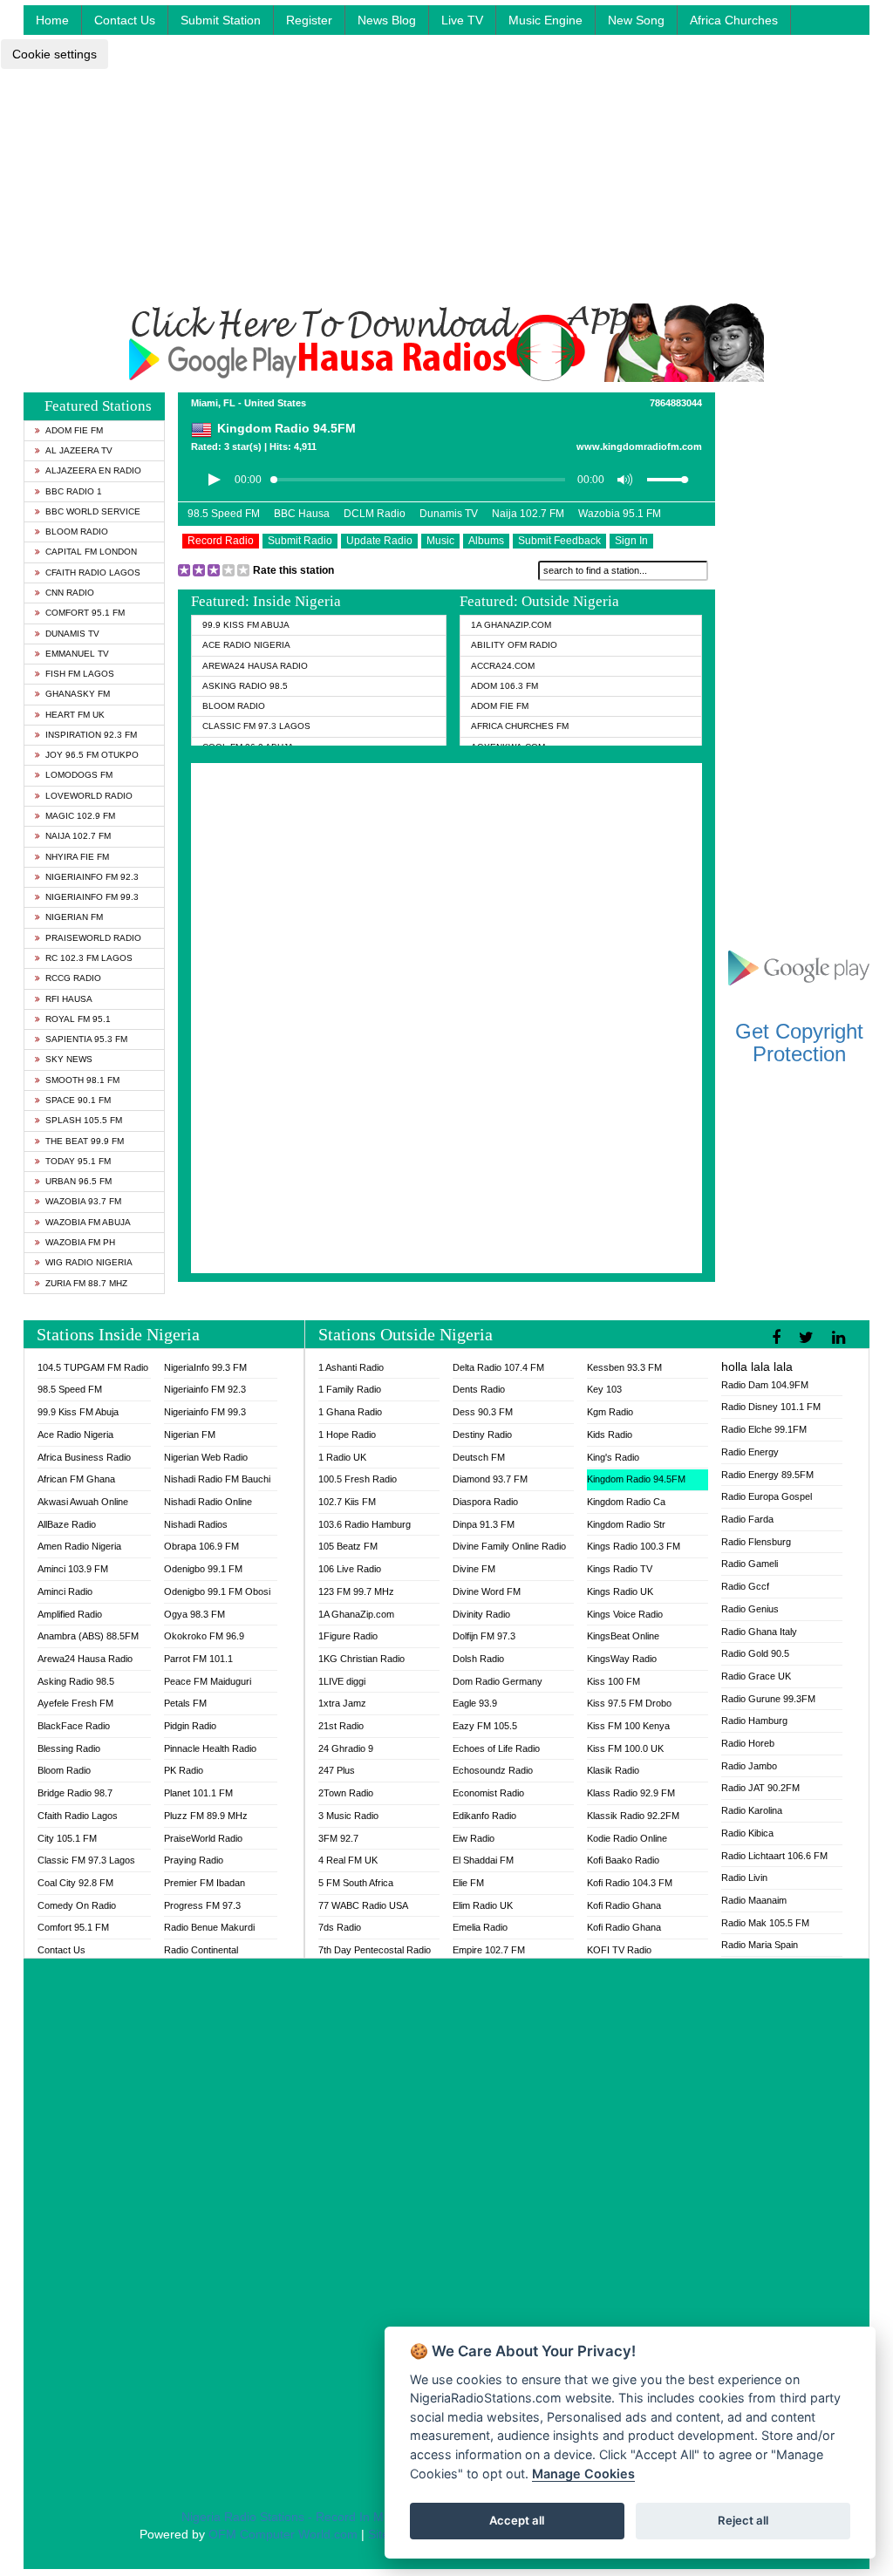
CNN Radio (70, 593)
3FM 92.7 (338, 1838)
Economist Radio (488, 1793)
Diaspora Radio (485, 1502)
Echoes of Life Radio (496, 1748)
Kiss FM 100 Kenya (628, 1726)
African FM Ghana (76, 1479)
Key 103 (604, 1389)
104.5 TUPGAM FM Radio (93, 1367)
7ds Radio (340, 1927)
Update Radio (379, 541)
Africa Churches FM (520, 726)
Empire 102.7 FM (489, 1950)
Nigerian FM (74, 917)
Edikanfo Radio (484, 1816)
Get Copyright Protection (799, 1043)
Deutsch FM (479, 1457)
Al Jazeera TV (79, 450)
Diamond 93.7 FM (490, 1479)
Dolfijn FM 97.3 (484, 1636)
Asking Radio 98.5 (245, 686)
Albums (486, 541)
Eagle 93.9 (475, 1703)
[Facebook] (778, 1338)
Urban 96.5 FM (78, 1181)
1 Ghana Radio (350, 1412)
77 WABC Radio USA (363, 1905)
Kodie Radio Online (627, 1838)
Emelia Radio (480, 1927)
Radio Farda (747, 1519)
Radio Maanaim (754, 1900)
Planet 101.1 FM (198, 1793)
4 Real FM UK (348, 1860)
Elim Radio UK (483, 1905)
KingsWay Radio (622, 1659)
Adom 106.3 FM (504, 686)
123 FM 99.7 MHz (356, 1591)
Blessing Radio (69, 1748)
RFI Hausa (69, 999)
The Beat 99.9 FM (85, 1141)
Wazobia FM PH (80, 1242)
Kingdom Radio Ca (626, 1502)
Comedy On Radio (77, 1905)
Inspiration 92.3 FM (91, 735)
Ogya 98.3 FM (194, 1614)
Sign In (631, 541)
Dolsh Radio (478, 1659)
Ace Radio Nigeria (246, 645)
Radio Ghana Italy (759, 1632)
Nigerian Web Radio (206, 1457)
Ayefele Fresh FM (75, 1703)
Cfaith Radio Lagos (93, 572)
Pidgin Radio (190, 1726)
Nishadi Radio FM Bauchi (217, 1479)
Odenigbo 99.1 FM (203, 1569)
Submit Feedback (559, 541)
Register (309, 20)
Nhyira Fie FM (77, 857)
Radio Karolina (752, 1810)
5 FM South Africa (356, 1883)
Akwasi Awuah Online (83, 1502)
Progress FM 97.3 (202, 1905)
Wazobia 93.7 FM (83, 1201)
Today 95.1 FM (78, 1161)
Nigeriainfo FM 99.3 (92, 897)
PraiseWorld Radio (93, 938)
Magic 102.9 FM (80, 816)
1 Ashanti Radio (351, 1367)
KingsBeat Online (623, 1636)
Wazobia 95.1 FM (620, 514)
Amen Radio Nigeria (79, 1546)
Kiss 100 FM (614, 1681)
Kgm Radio (610, 1412)
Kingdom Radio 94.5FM (636, 1479)
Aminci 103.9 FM (73, 1569)
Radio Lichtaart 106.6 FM (774, 1856)
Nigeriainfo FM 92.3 (92, 877)
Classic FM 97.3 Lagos (256, 726)
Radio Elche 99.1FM (764, 1429)
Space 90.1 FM (78, 1100)
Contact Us (125, 20)
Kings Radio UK (620, 1591)
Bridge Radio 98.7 (75, 1793)
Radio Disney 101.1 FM (771, 1407)
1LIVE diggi (342, 1681)
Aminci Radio (65, 1591)
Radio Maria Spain (760, 1945)
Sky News (69, 1059)
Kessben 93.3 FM (624, 1367)
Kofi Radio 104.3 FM (630, 1883)
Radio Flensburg (756, 1542)
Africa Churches (734, 20)
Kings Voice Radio (625, 1614)
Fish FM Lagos (80, 674)
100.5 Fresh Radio (358, 1479)
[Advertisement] (446, 181)
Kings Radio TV (620, 1569)
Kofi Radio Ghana (624, 1905)
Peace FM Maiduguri (208, 1681)
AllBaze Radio (67, 1524)
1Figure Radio (348, 1636)
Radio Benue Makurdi (209, 1927)
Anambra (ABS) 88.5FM (88, 1636)
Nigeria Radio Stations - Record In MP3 (290, 2517)
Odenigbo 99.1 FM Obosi (217, 1591)
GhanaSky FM (78, 694)
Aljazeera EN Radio (93, 470)
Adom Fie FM (74, 430)
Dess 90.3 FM (483, 1412)
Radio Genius (750, 1609)
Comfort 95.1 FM (85, 613)
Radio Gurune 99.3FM (768, 1699)
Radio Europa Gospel (767, 1496)
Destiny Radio (482, 1435)
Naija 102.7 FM (78, 836)
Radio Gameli (750, 1564)
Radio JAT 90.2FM (760, 1788)
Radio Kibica (747, 1833)
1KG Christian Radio (361, 1659)
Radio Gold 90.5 (755, 1653)
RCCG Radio (73, 978)
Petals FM (185, 1703)
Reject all (743, 2520)
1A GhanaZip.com (511, 625)
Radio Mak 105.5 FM (765, 1923)
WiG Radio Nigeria (89, 1262)
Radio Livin (744, 1877)
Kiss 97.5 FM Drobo (629, 1703)
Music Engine (545, 20)
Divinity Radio (481, 1614)
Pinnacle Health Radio (210, 1748)
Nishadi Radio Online (208, 1502)
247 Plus (337, 1770)
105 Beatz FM (348, 1546)
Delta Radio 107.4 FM (498, 1367)
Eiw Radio (474, 1838)
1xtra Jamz (342, 1703)
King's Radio (613, 1457)
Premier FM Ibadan (205, 1883)
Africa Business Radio (84, 1457)
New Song (636, 20)
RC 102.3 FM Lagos (89, 958)
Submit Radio (300, 541)
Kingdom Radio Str (626, 1524)
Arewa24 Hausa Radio (255, 666)
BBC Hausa (302, 514)
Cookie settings (55, 54)
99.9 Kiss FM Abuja (246, 625)
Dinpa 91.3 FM (484, 1524)
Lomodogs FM (79, 775)
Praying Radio (194, 1860)
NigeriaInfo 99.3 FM (205, 1367)
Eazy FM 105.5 (485, 1726)
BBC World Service (93, 511)
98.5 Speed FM (224, 514)
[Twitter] (808, 1338)
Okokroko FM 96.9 (204, 1636)
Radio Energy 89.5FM (767, 1475)
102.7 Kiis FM (347, 1502)
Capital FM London (91, 552)
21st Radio (341, 1726)
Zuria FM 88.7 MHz (86, 1283)
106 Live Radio (350, 1569)
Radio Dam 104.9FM (765, 1385)
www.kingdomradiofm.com (639, 446)
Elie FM (468, 1883)
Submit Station (221, 20)
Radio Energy (750, 1452)
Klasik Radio (613, 1770)
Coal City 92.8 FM (75, 1883)
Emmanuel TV (77, 654)
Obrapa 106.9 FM (201, 1546)
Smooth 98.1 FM (82, 1080)
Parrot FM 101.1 (198, 1659)
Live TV (462, 20)
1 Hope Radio (347, 1435)
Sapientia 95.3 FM (86, 1039)
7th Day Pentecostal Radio (375, 1950)
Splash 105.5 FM (84, 1120)
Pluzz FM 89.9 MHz (206, 1816)
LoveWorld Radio (89, 796)
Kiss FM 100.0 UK (625, 1748)
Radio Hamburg (754, 1721)
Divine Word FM (487, 1591)
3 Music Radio (348, 1816)
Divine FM (474, 1569)
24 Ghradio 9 (346, 1748)
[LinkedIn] (841, 1338)
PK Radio (184, 1770)
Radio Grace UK (756, 1676)
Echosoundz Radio (493, 1770)
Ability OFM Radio (514, 645)
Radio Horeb (748, 1743)
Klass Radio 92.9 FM (631, 1793)
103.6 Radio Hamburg (365, 1524)
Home (52, 20)
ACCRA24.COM (503, 666)
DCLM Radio (375, 514)
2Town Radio (346, 1793)
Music (440, 541)
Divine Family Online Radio (509, 1546)
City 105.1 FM (67, 1838)
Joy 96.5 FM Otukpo (92, 755)
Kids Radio (610, 1435)
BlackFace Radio (74, 1726)
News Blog (387, 20)
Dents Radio (479, 1389)
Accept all (517, 2520)
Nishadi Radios (196, 1524)
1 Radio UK (342, 1457)
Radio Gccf (745, 1586)
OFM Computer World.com (283, 2534)
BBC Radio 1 (74, 491)
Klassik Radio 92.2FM (633, 1816)
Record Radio (221, 541)
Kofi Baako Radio (623, 1860)
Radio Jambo (749, 1766)
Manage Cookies (583, 2474)
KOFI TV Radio (619, 1950)
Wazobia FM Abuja (88, 1222)
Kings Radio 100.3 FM (634, 1546)
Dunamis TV (72, 634)
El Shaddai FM (483, 1860)
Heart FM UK (75, 715)
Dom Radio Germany (498, 1681)
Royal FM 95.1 (78, 1019)
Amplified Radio (70, 1614)
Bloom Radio (77, 532)
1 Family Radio (350, 1389)
